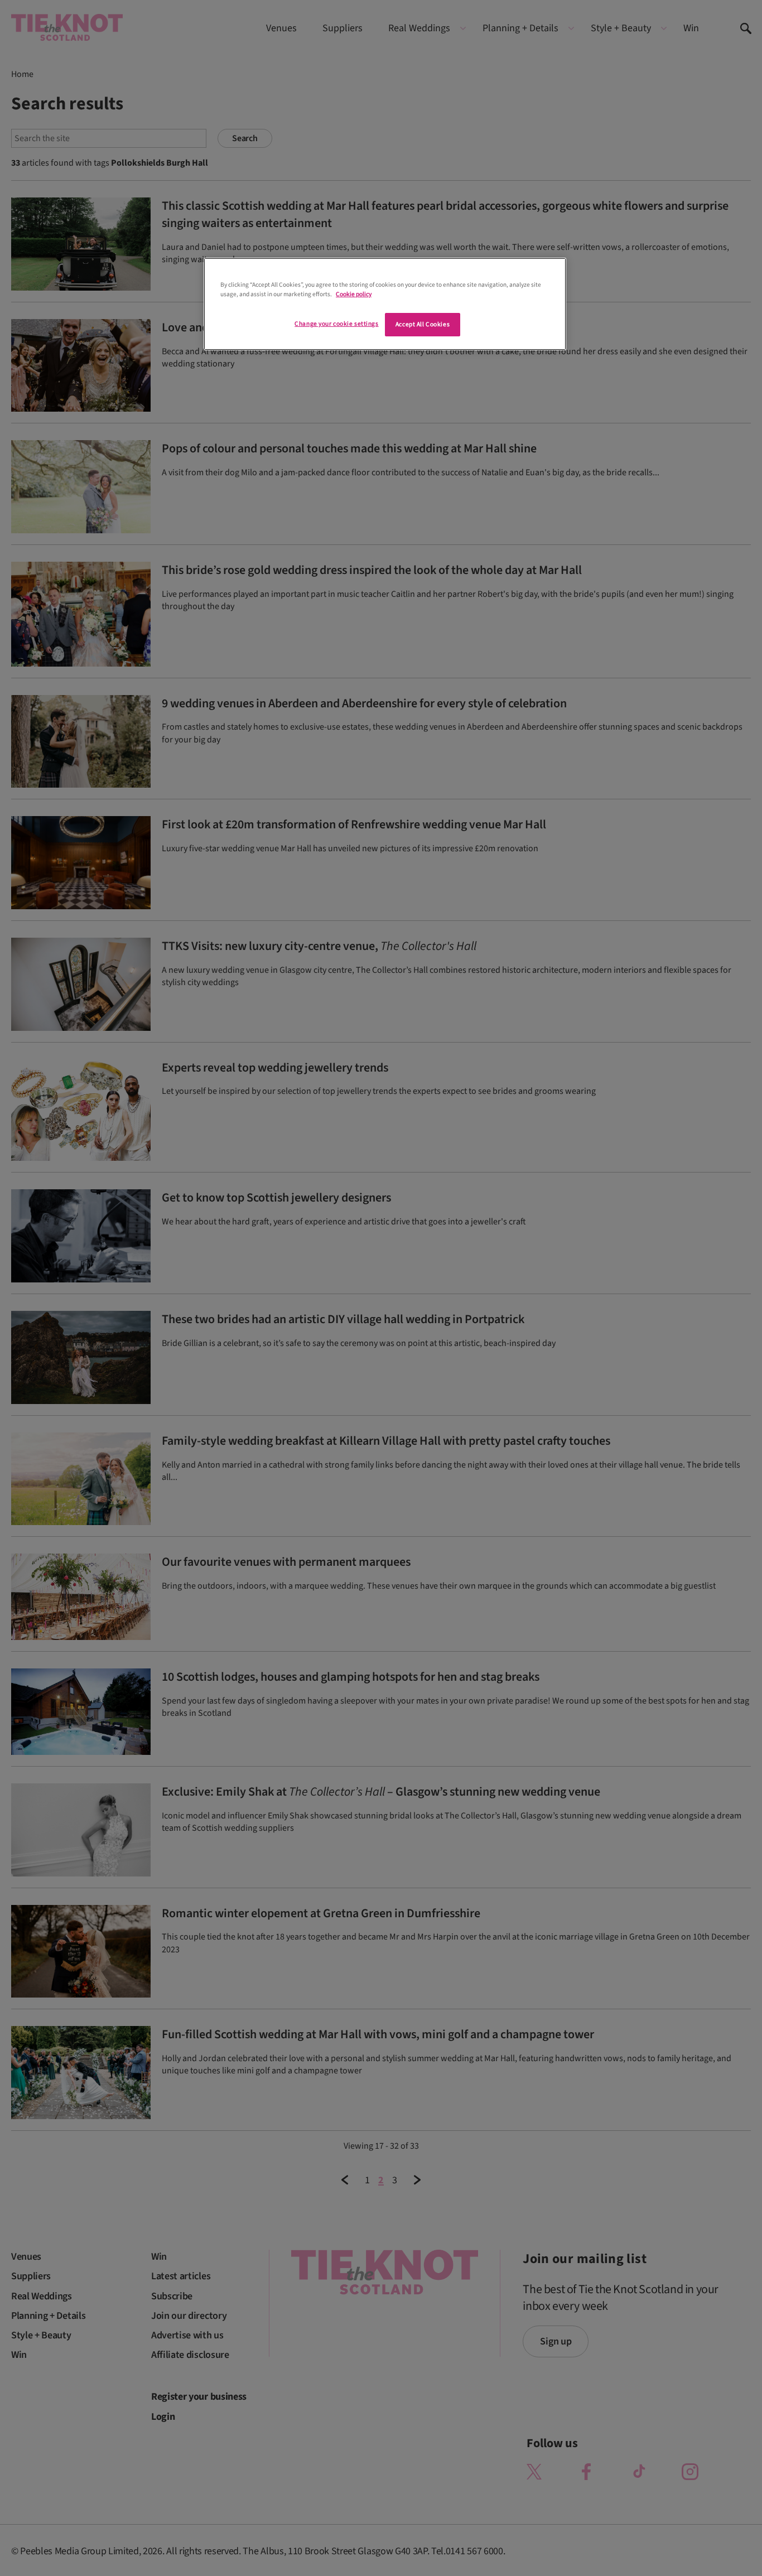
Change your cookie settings (336, 324)
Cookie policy (354, 294)
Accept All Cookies (423, 324)
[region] (385, 304)
